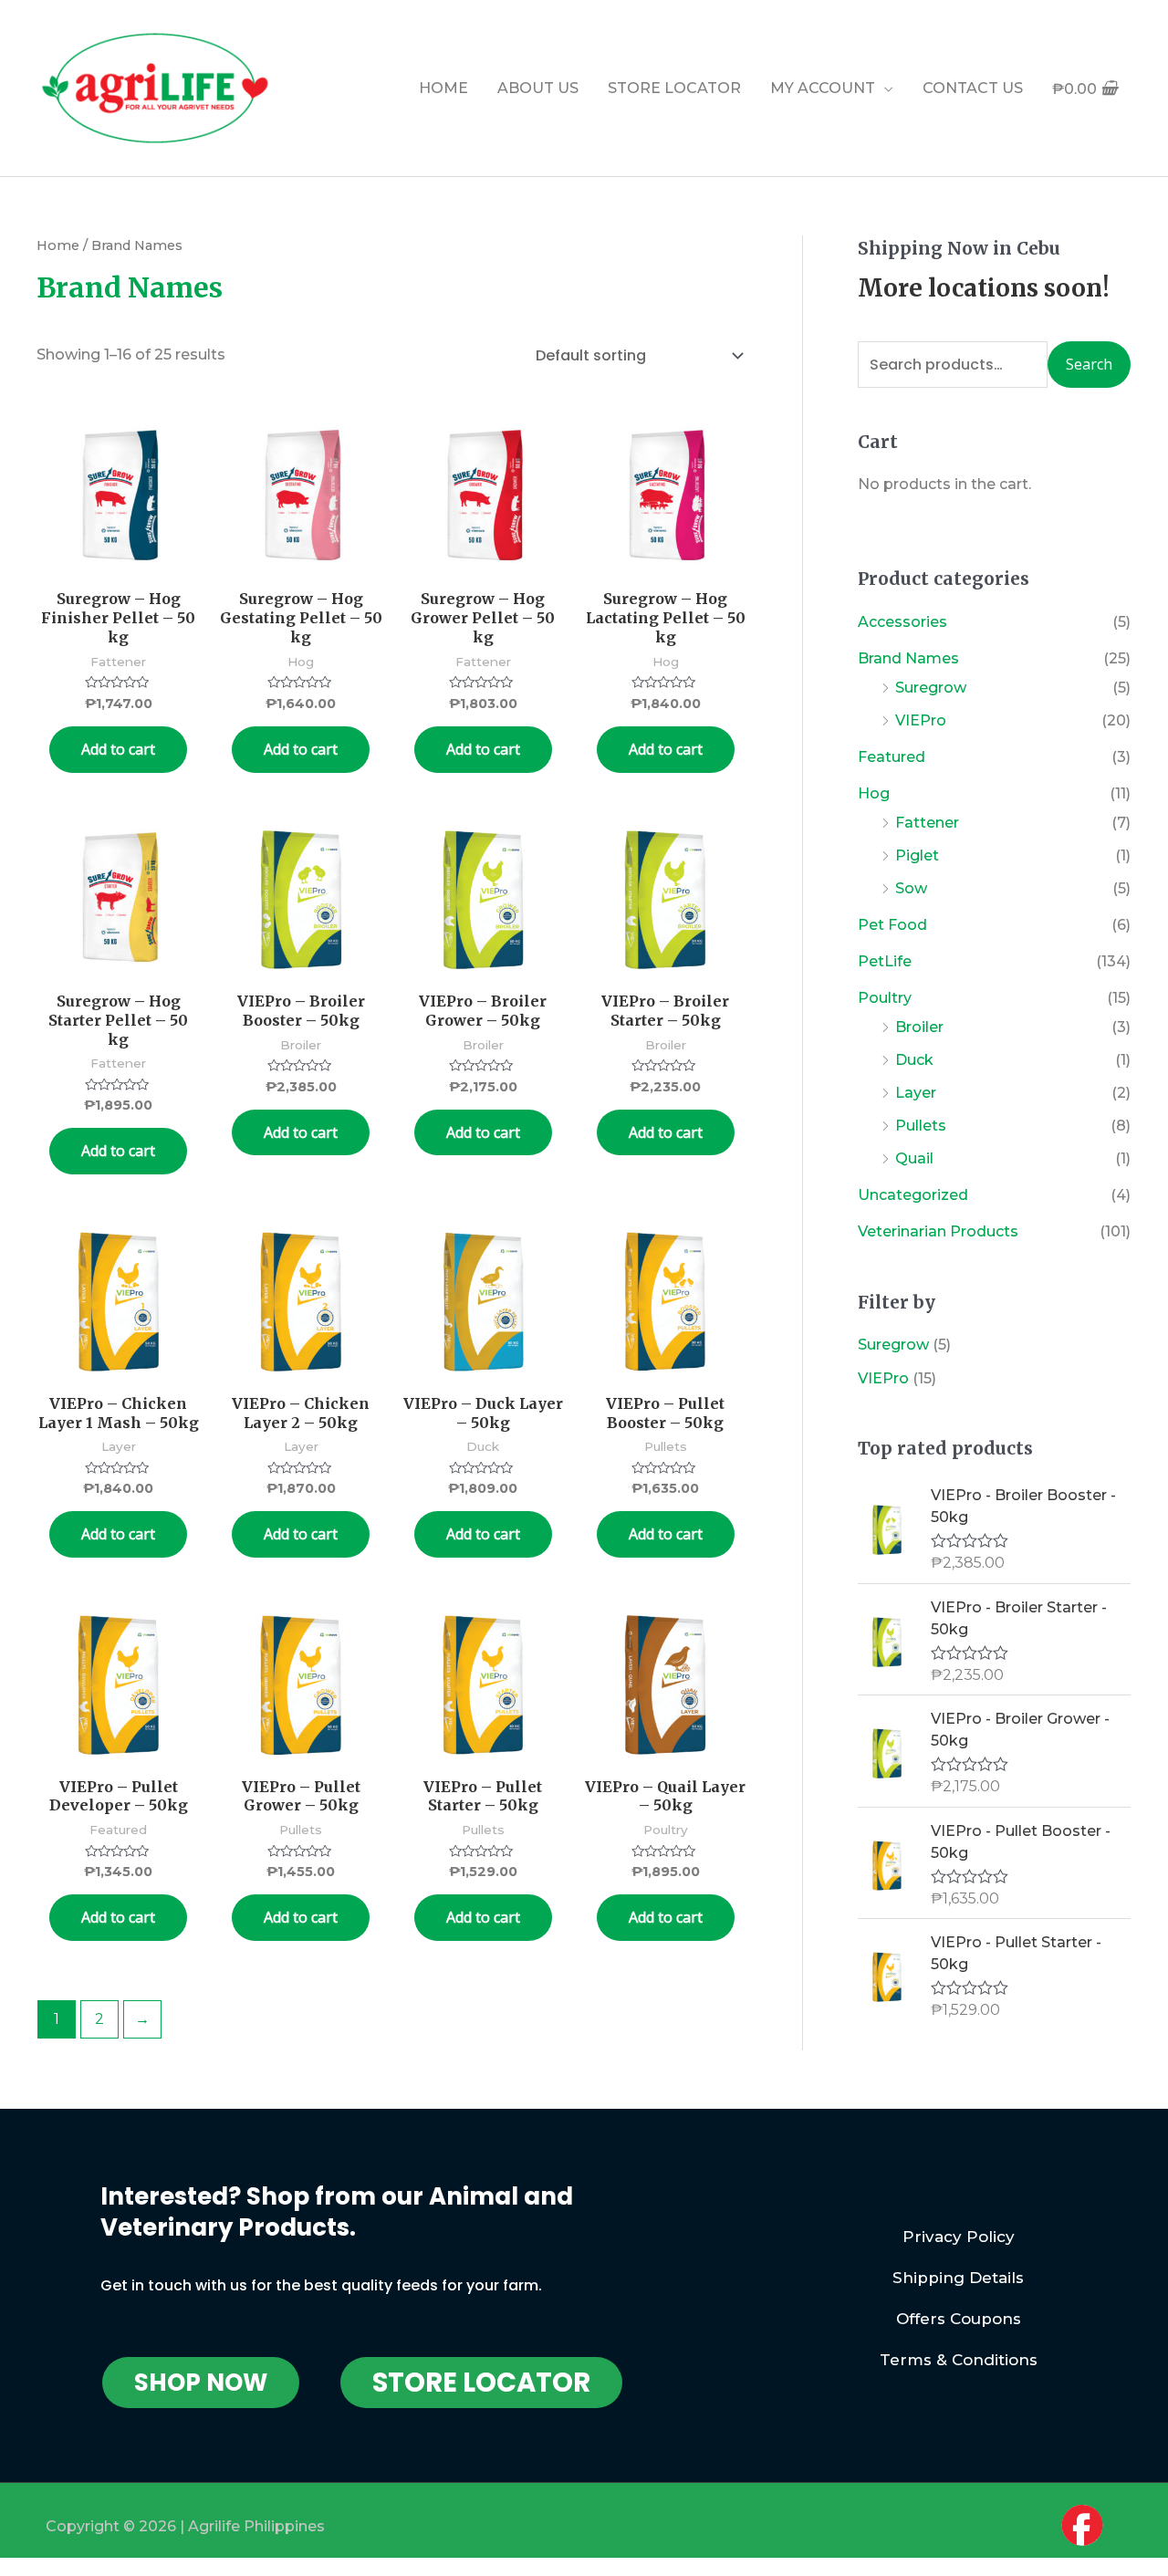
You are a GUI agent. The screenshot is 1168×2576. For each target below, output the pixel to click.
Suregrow (931, 688)
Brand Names (908, 658)
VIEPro (921, 720)
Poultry (885, 998)
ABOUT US (538, 88)
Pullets (921, 1126)
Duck (914, 1060)
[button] (201, 2383)
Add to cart (118, 749)
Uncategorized (913, 1195)
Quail (914, 1158)
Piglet (917, 855)
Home (58, 245)
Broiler (919, 1027)
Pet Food (892, 925)
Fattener (927, 823)
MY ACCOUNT (823, 88)
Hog (874, 793)
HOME (443, 88)
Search (1089, 364)
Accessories (902, 622)
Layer (916, 1093)
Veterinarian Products (938, 1231)
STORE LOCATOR (674, 88)
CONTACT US (973, 88)
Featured (892, 757)
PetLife (885, 961)
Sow (911, 888)
